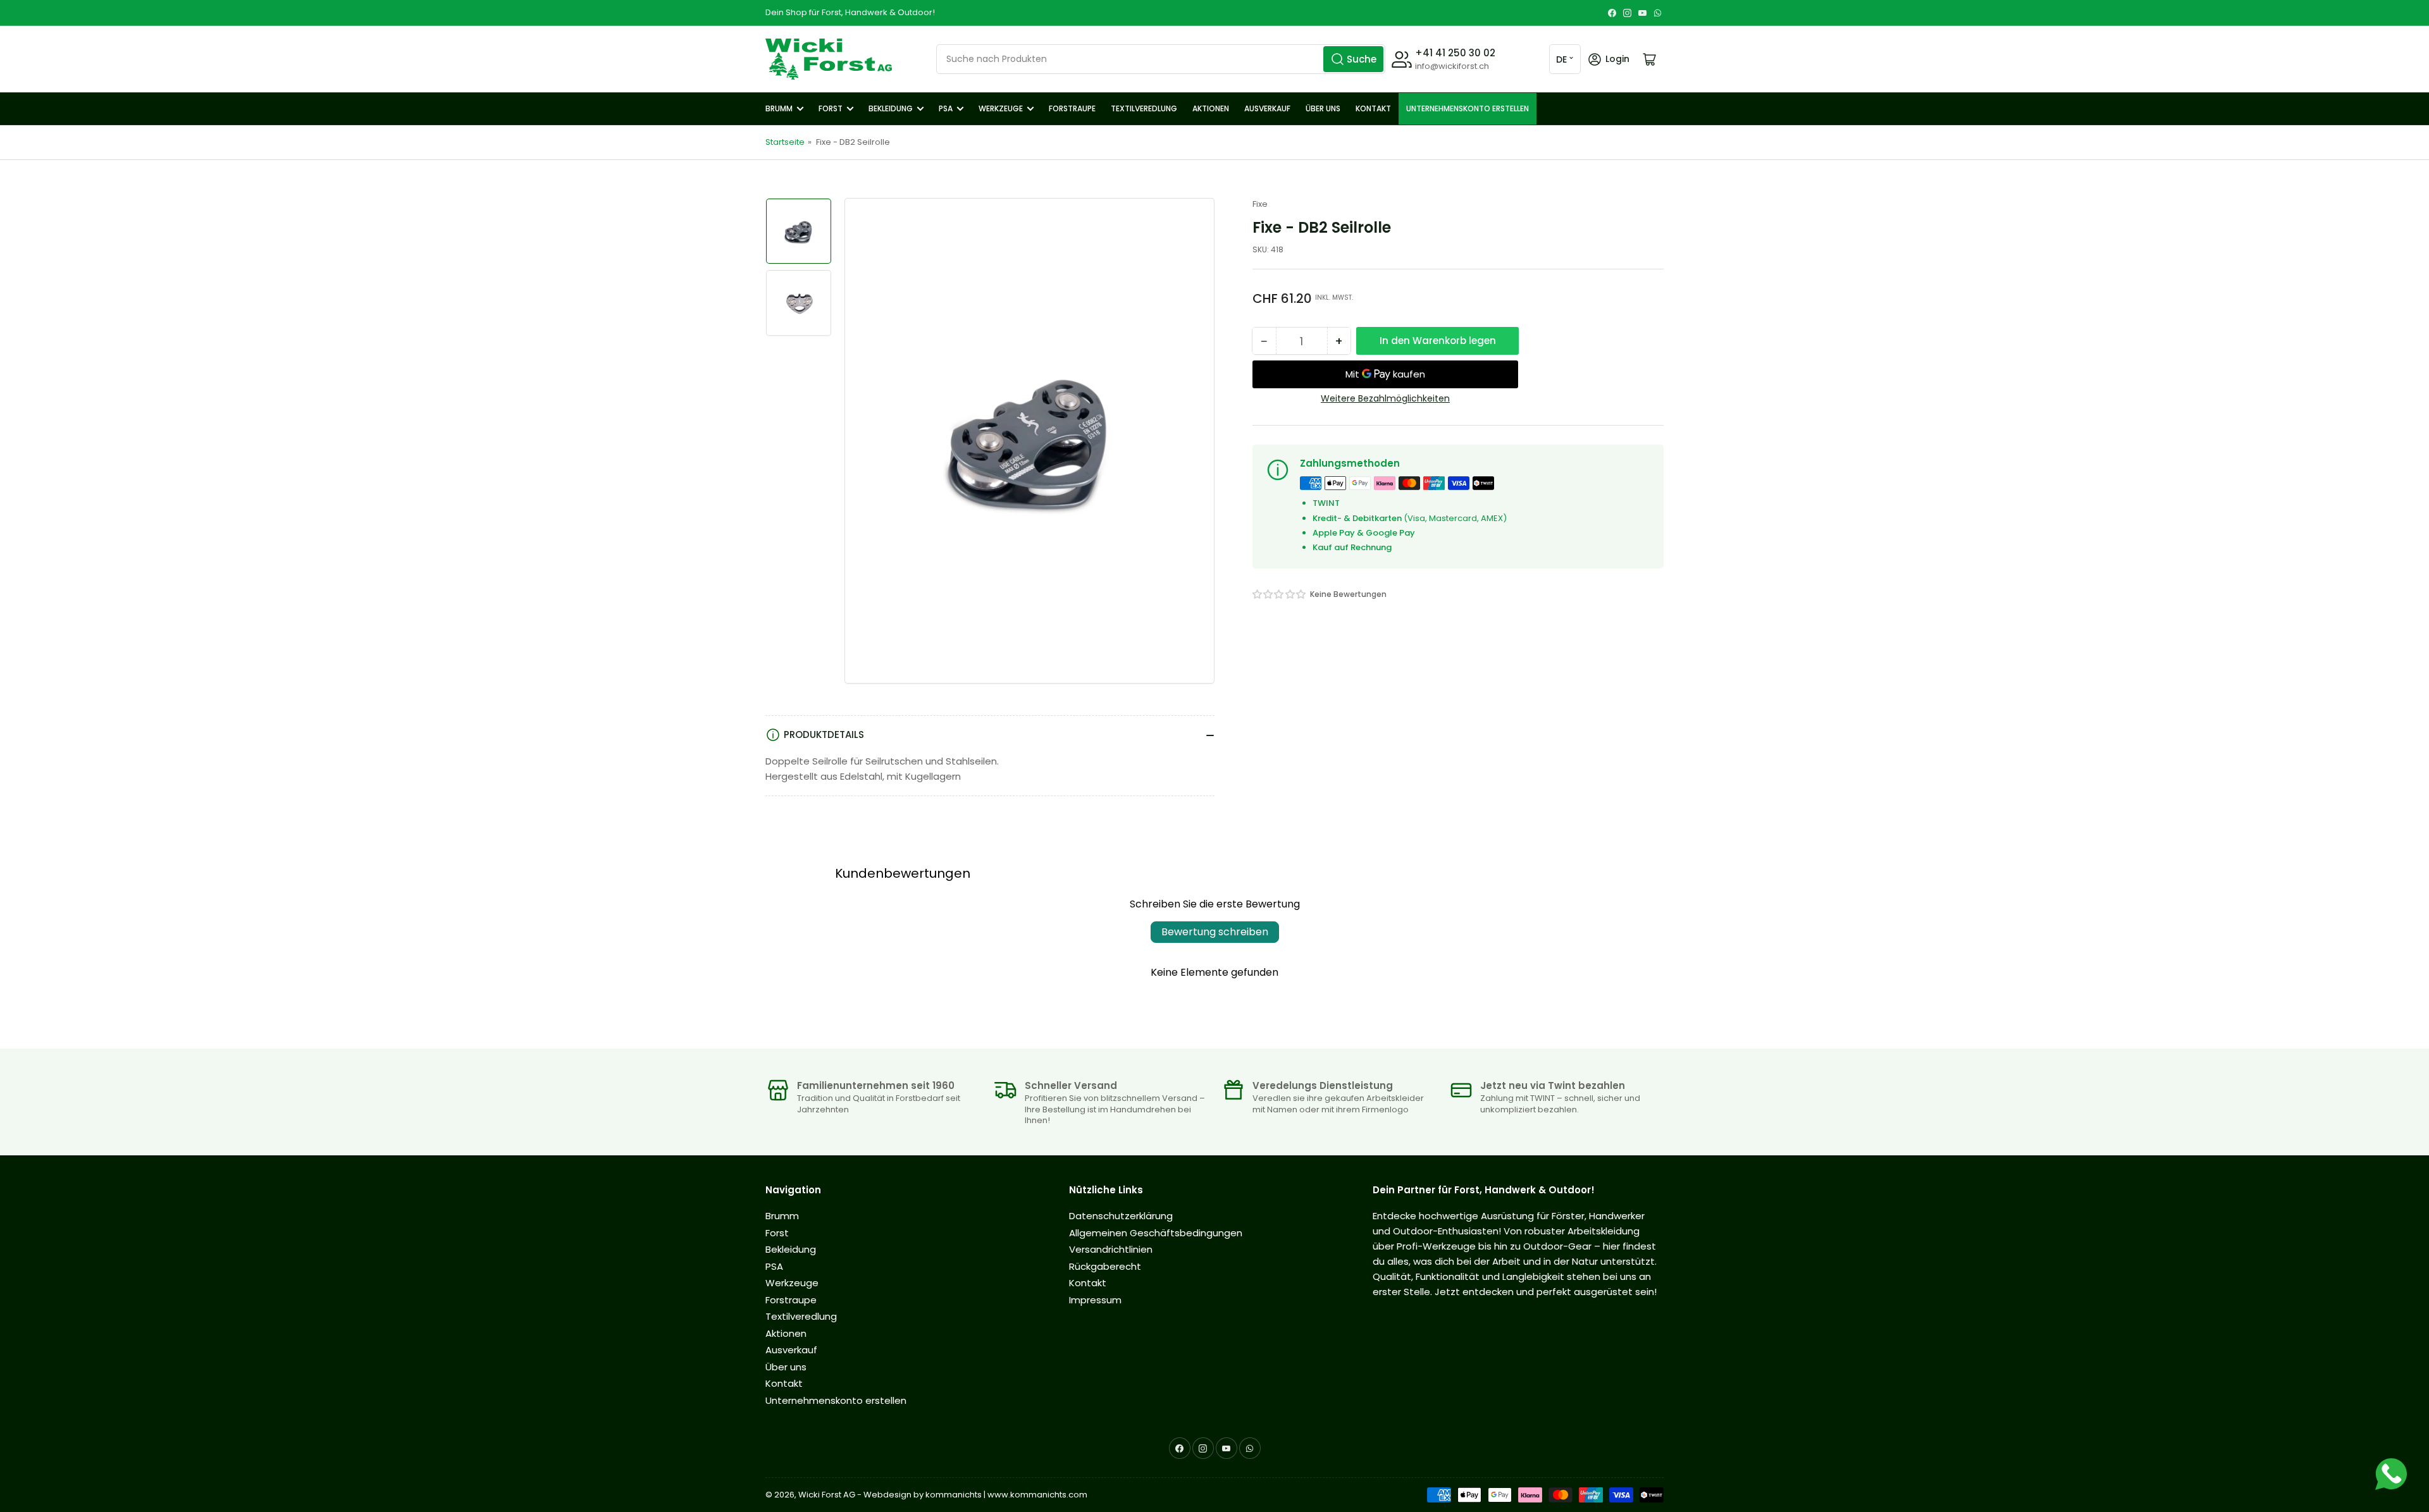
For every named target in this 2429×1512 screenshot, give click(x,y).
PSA (946, 108)
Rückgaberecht (1105, 1266)
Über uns (1323, 108)
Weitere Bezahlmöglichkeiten (1385, 398)
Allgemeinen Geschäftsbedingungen (1156, 1233)
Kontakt (1373, 108)
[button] (1280, 594)
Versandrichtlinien (1111, 1249)
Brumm (779, 108)
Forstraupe (1072, 108)
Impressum (1095, 1300)
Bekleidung (891, 108)
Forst (831, 108)
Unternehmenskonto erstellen (1468, 108)
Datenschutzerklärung (1121, 1216)
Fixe (1260, 204)
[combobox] (1161, 59)
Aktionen (1211, 108)
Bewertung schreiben (1215, 932)
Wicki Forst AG (827, 1495)
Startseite (785, 142)
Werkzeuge (1001, 108)
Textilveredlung (1144, 108)
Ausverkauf (1267, 108)
